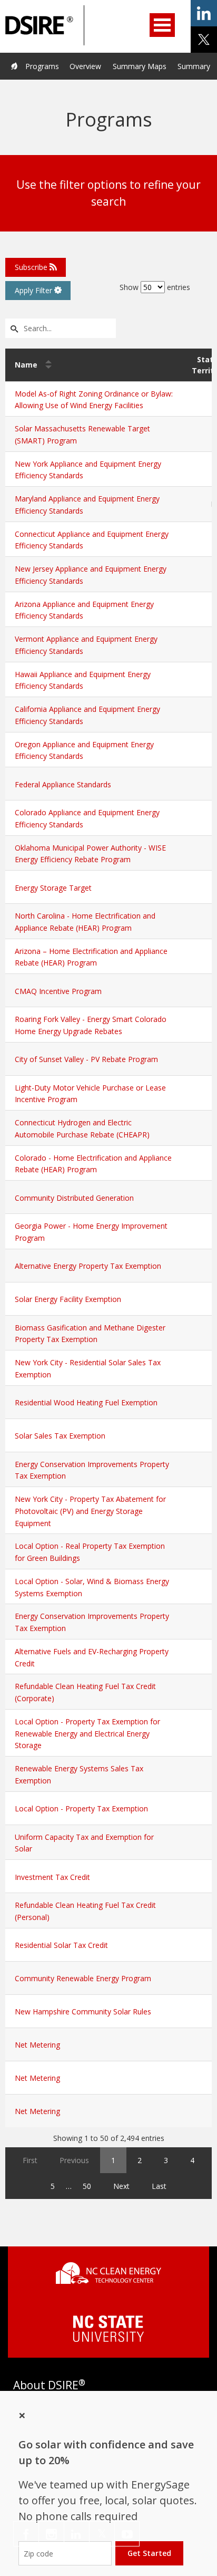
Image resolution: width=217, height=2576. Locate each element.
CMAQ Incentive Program (58, 991)
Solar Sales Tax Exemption (60, 1436)
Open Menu (162, 25)
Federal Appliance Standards (63, 784)
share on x (204, 40)
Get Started (149, 2553)
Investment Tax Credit (52, 1877)
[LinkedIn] (77, 2534)
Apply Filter (34, 290)
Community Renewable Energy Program (83, 1978)
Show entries (155, 287)
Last (159, 2186)
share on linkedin (204, 13)
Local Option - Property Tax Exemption (81, 1808)
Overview (85, 66)
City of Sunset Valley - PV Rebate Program (86, 1059)
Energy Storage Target (53, 888)
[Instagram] (51, 2534)
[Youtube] (127, 2534)
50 (87, 2186)
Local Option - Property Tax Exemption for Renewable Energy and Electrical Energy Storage (87, 1734)
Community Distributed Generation (74, 1198)
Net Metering (37, 2045)
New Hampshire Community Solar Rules (83, 2011)
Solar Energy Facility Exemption (68, 1299)
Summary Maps (140, 66)
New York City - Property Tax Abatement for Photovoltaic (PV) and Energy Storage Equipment (90, 1511)
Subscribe (32, 267)
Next (121, 2186)
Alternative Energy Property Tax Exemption (88, 1266)
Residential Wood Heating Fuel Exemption (86, 1402)
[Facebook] (26, 2534)
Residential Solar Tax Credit (61, 1945)
